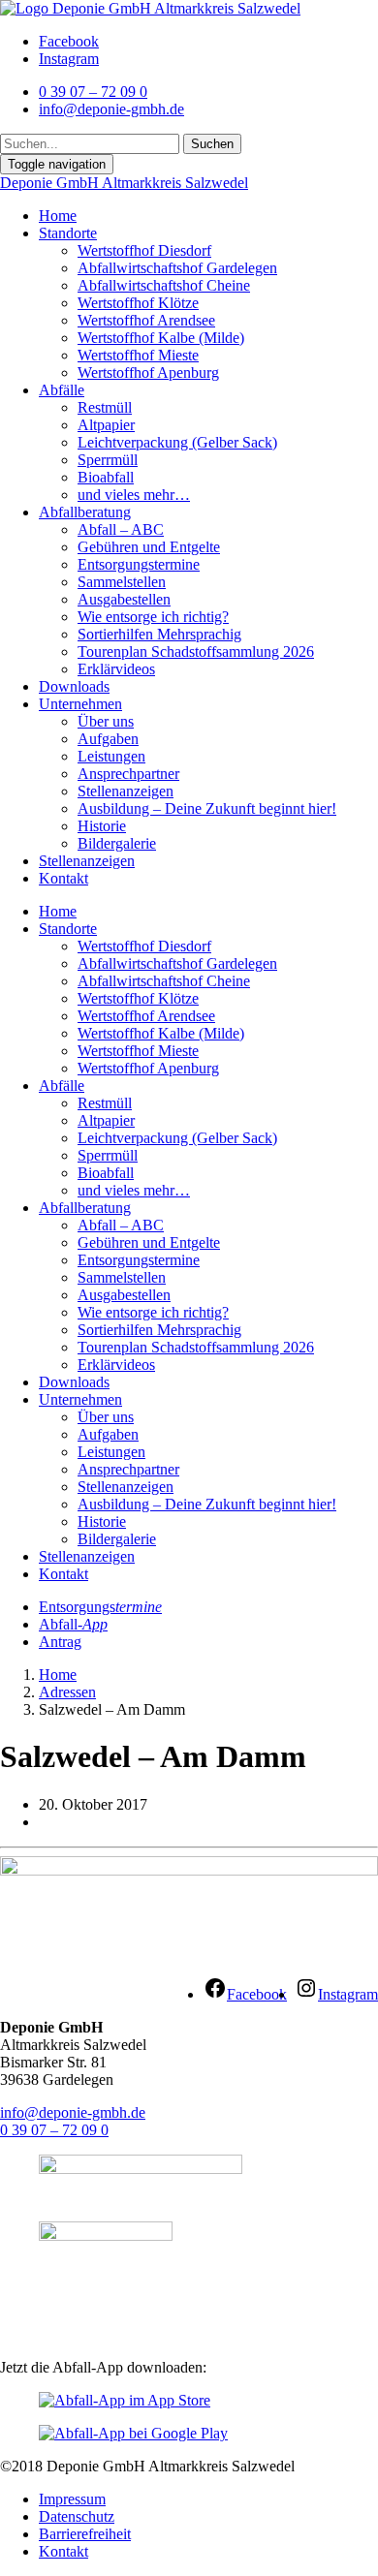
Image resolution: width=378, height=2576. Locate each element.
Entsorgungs (100, 1607)
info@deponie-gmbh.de (73, 2112)
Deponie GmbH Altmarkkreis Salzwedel (124, 183)
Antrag (60, 1642)
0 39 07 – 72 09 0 (54, 2130)
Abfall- (73, 1624)
